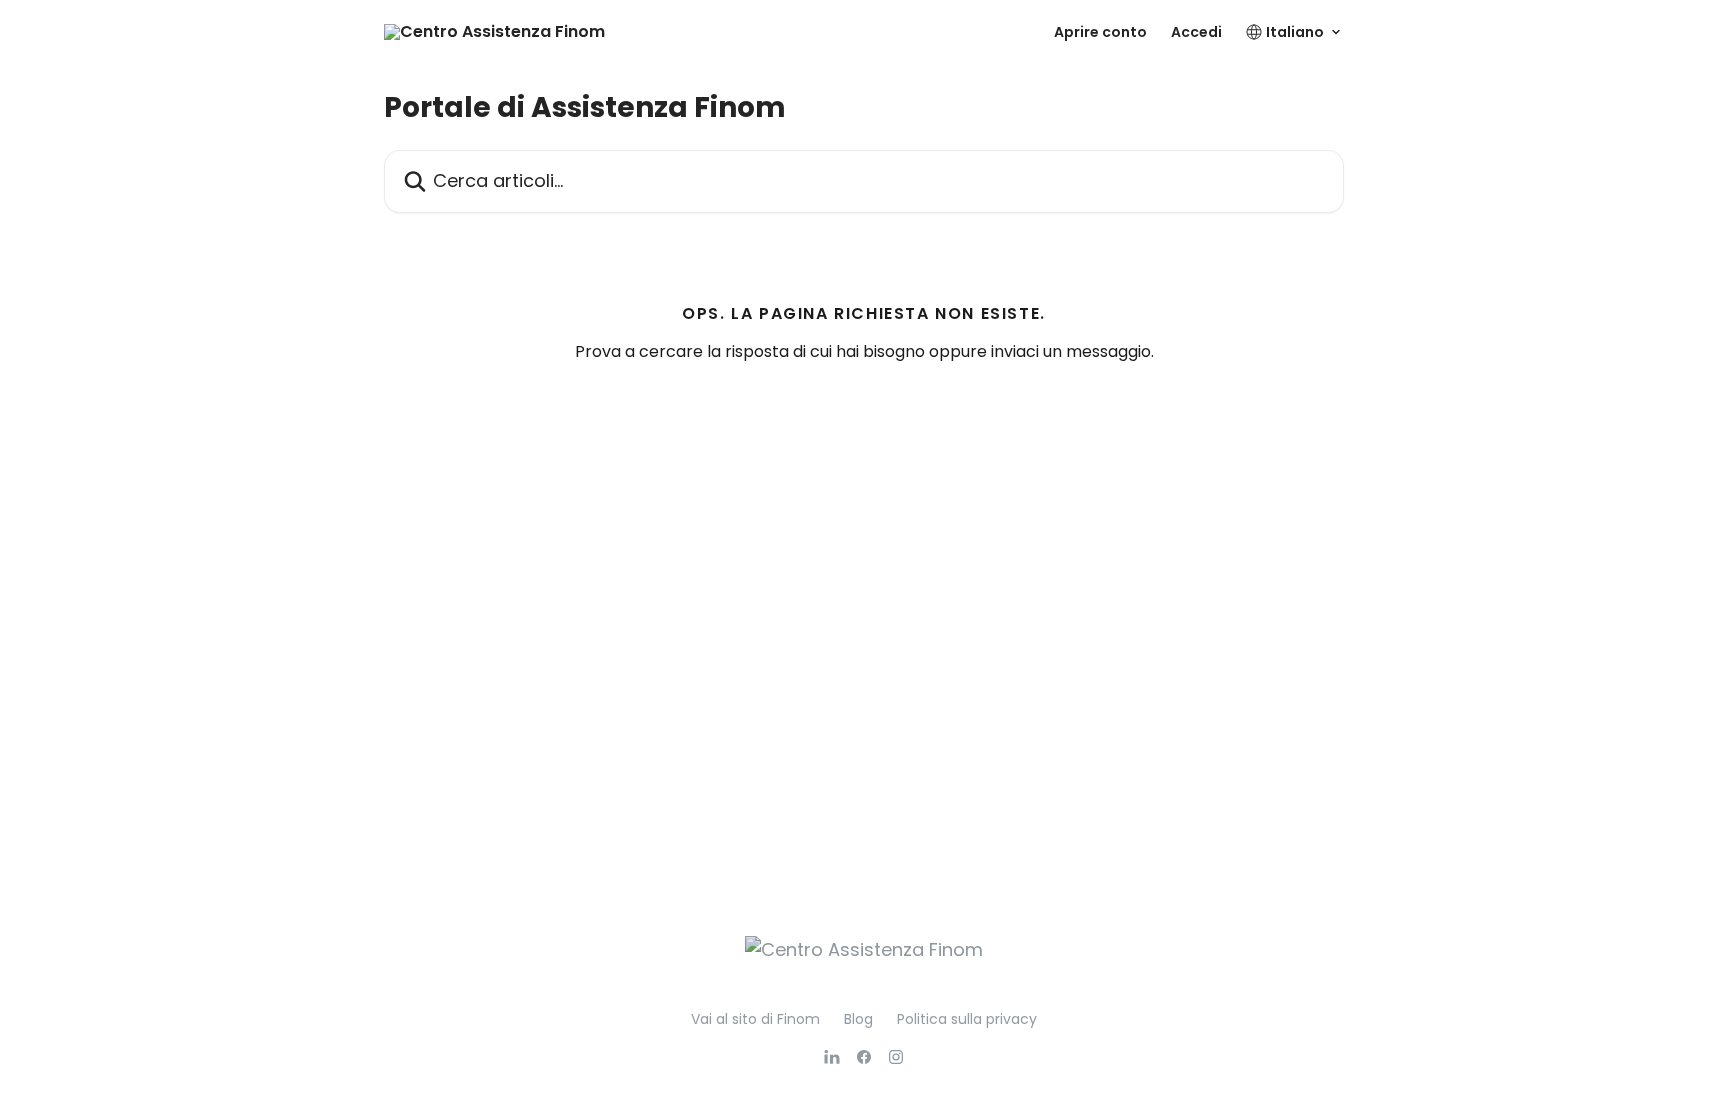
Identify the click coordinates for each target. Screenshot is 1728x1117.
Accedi (1196, 32)
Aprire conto (1100, 32)
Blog (858, 1019)
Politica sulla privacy (967, 1019)
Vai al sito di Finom (755, 1019)
